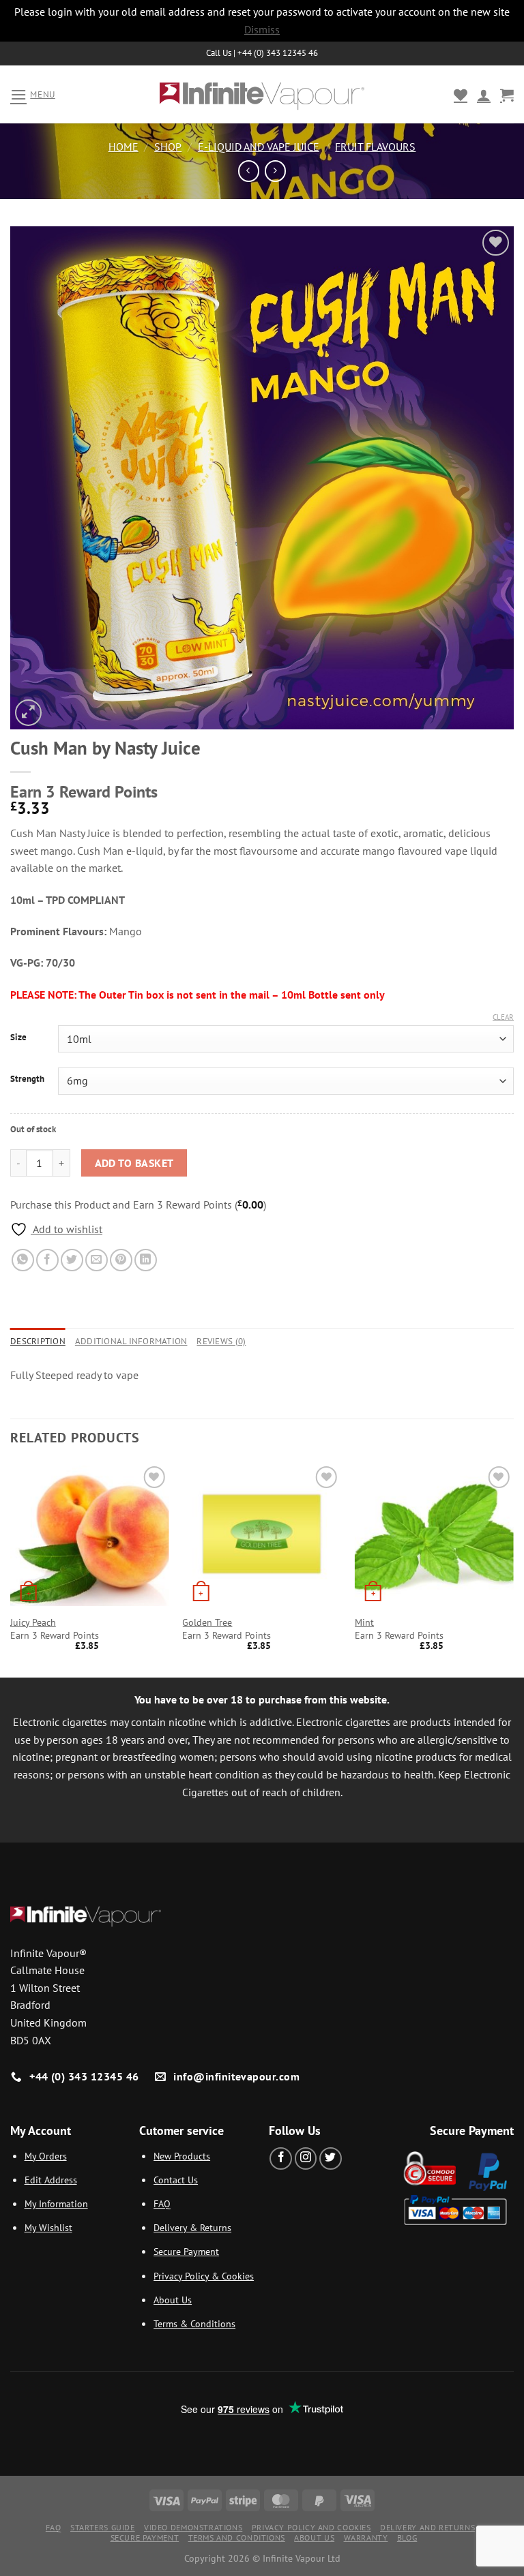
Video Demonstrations (193, 2527)
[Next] (513, 1569)
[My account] (484, 95)
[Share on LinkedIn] (146, 1260)
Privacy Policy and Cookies (311, 2527)
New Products (182, 2156)
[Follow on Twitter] (331, 2158)
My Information (56, 2203)
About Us (173, 2300)
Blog (407, 2537)
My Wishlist (48, 2227)
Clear (503, 1017)
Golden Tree (207, 1622)
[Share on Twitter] (72, 1260)
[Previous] (11, 1569)
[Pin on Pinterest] (121, 1260)
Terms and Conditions (237, 2537)
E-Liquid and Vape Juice (259, 147)
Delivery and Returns (427, 2527)
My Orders (46, 2156)
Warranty (366, 2537)
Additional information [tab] (131, 1341)
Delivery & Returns (192, 2227)
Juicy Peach (33, 1622)
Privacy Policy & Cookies (204, 2276)
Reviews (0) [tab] (221, 1341)
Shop (168, 147)
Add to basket (134, 1163)
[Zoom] (28, 713)
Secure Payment (186, 2251)
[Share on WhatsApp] (23, 1260)
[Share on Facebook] (47, 1260)
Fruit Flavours (375, 147)
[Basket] (507, 95)
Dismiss (262, 29)
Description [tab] (38, 1341)
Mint (364, 1622)
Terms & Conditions (194, 2323)
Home (123, 147)
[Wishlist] (461, 95)
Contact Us (176, 2180)
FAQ (162, 2203)
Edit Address (51, 2180)
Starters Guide (103, 2527)
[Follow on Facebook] (281, 2158)
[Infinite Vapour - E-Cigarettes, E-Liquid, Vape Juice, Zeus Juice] (262, 95)
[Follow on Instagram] (306, 2158)
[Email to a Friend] (97, 1260)
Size (18, 1037)
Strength (27, 1079)
